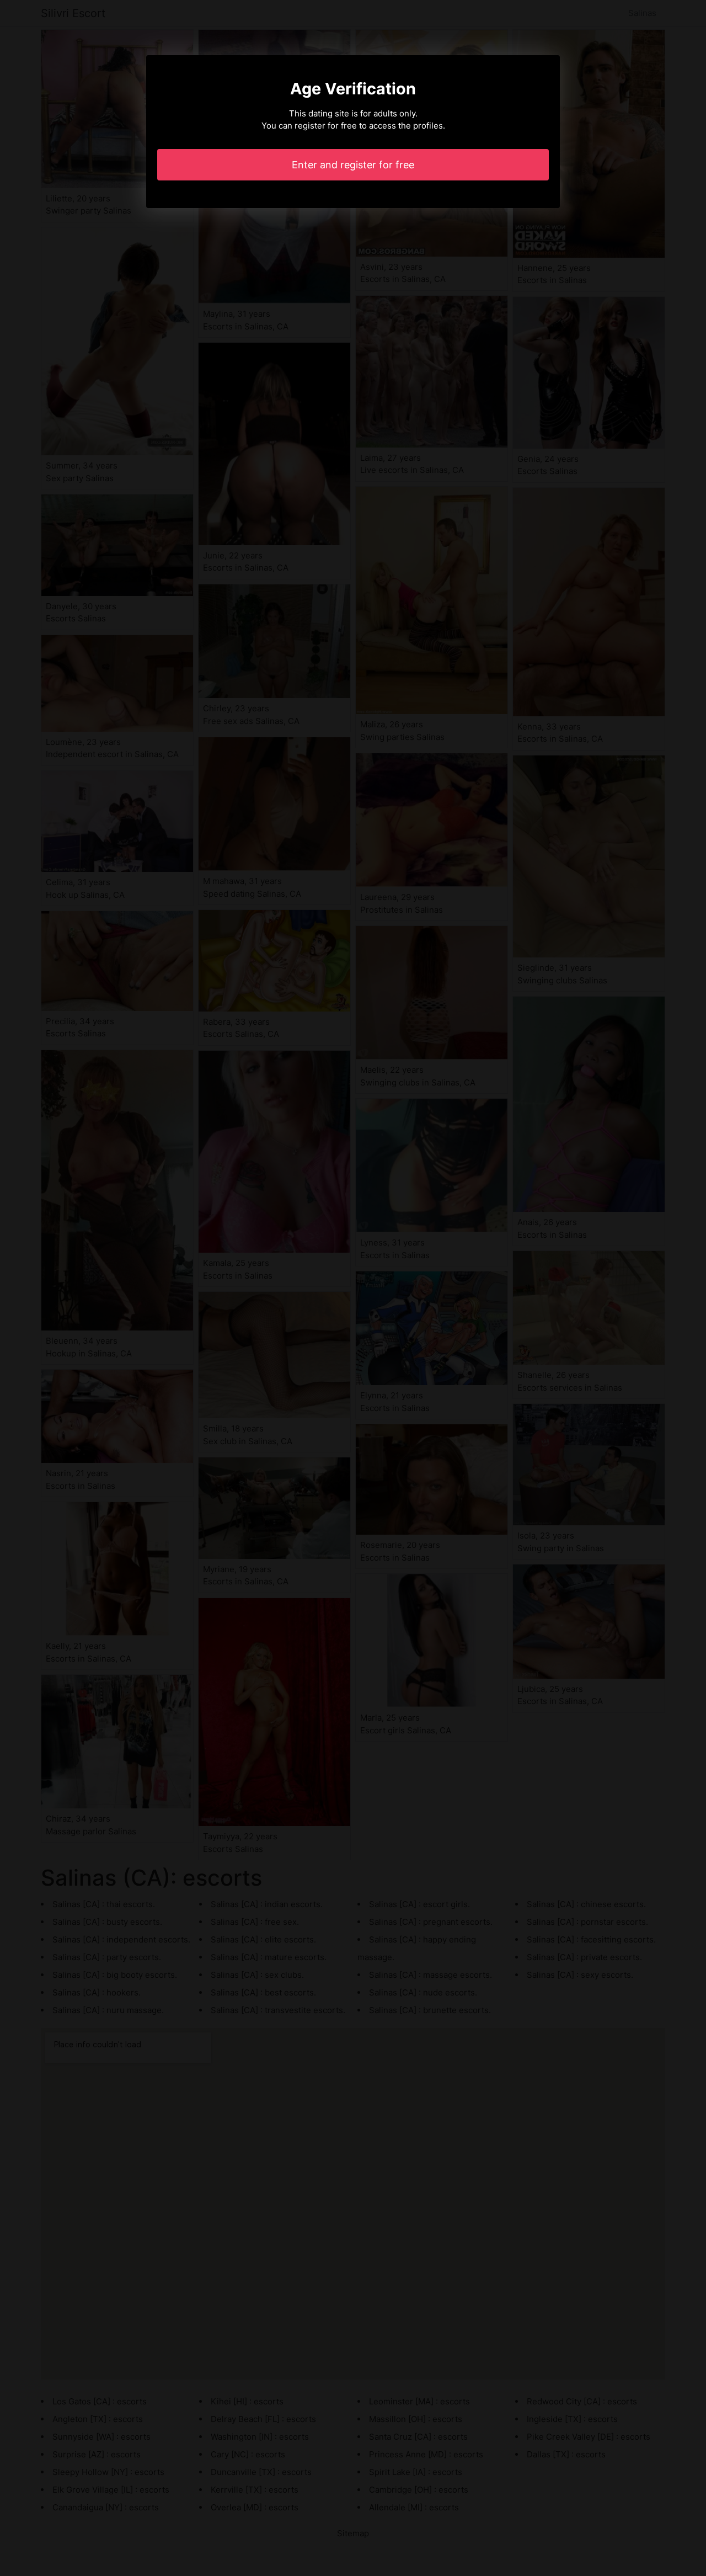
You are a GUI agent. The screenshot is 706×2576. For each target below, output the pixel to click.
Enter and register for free (353, 165)
